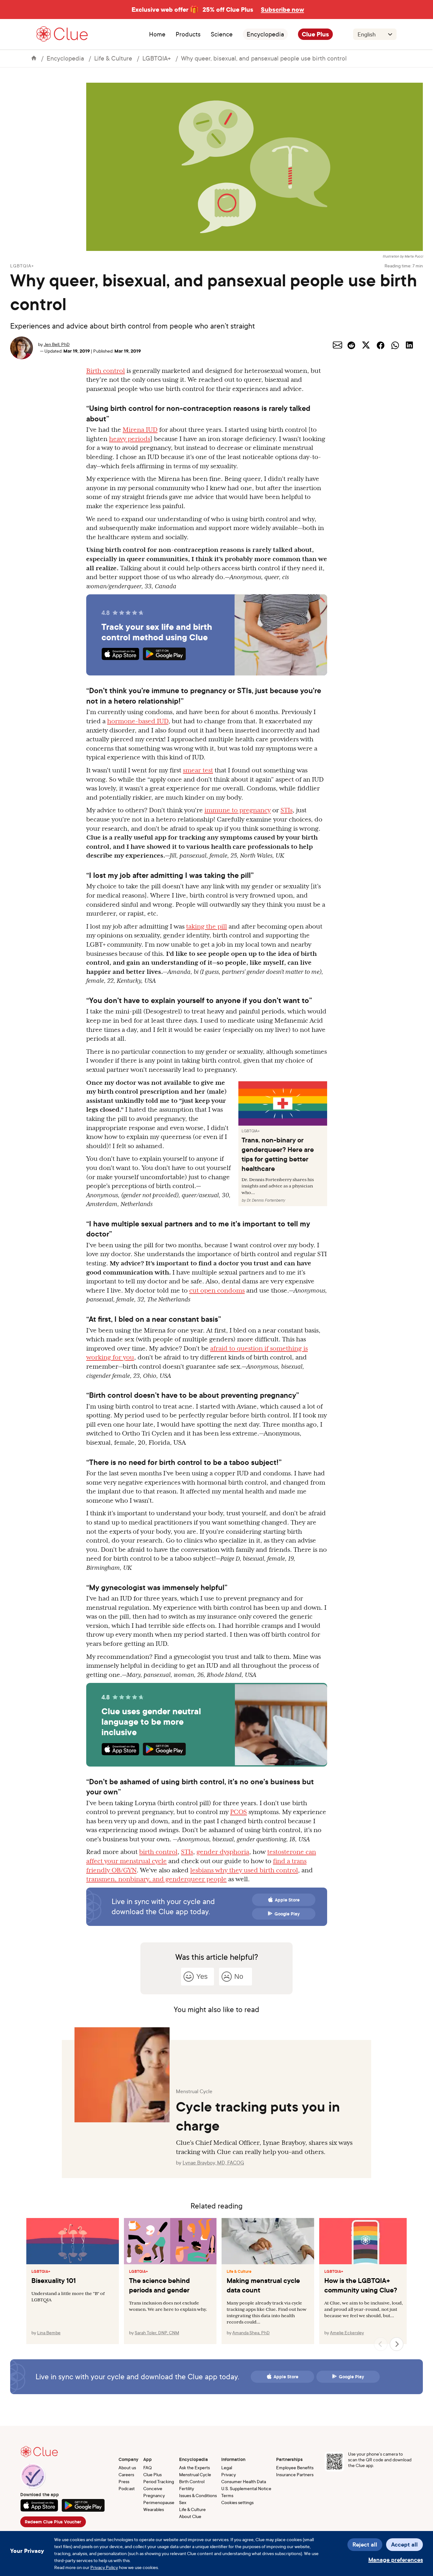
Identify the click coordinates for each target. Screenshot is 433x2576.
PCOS (239, 1812)
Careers (126, 2474)
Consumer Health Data (244, 2481)
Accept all (404, 2544)
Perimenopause (159, 2502)
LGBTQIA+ (157, 58)
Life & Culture (113, 58)
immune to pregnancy (238, 810)
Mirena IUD (140, 430)
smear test (198, 770)
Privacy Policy (104, 2567)
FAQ (148, 2467)
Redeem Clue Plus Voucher (53, 2522)
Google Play (287, 1914)
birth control (158, 1852)
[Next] (397, 2344)
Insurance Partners (295, 2474)
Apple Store (287, 1900)
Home (157, 34)
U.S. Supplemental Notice (246, 2488)
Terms (227, 2495)
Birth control (106, 371)
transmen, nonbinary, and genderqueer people (156, 1879)
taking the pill (207, 926)
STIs (287, 810)
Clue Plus (315, 34)
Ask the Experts (194, 2467)
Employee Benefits (295, 2467)
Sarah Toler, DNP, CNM (157, 2333)
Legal (227, 2467)
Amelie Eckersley (347, 2333)
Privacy (229, 2474)
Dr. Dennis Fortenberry (266, 1200)
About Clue (190, 2516)
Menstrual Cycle (195, 2474)
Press (124, 2481)
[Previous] (381, 2344)
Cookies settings (237, 2502)
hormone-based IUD (138, 721)
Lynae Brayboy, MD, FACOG (213, 2163)
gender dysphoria (223, 1852)
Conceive (153, 2488)
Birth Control (192, 2481)
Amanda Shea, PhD (251, 2333)
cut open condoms (217, 1290)
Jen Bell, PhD (57, 344)
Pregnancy (154, 2495)
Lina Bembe (49, 2333)
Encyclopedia (265, 34)
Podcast (127, 2488)
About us (127, 2467)
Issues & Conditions (198, 2495)
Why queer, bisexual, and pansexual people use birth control (264, 58)
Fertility (187, 2488)
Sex (183, 2502)
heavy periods (130, 439)
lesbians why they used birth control (244, 1870)
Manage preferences (396, 2560)
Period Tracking (159, 2481)
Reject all (365, 2544)
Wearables (154, 2509)
